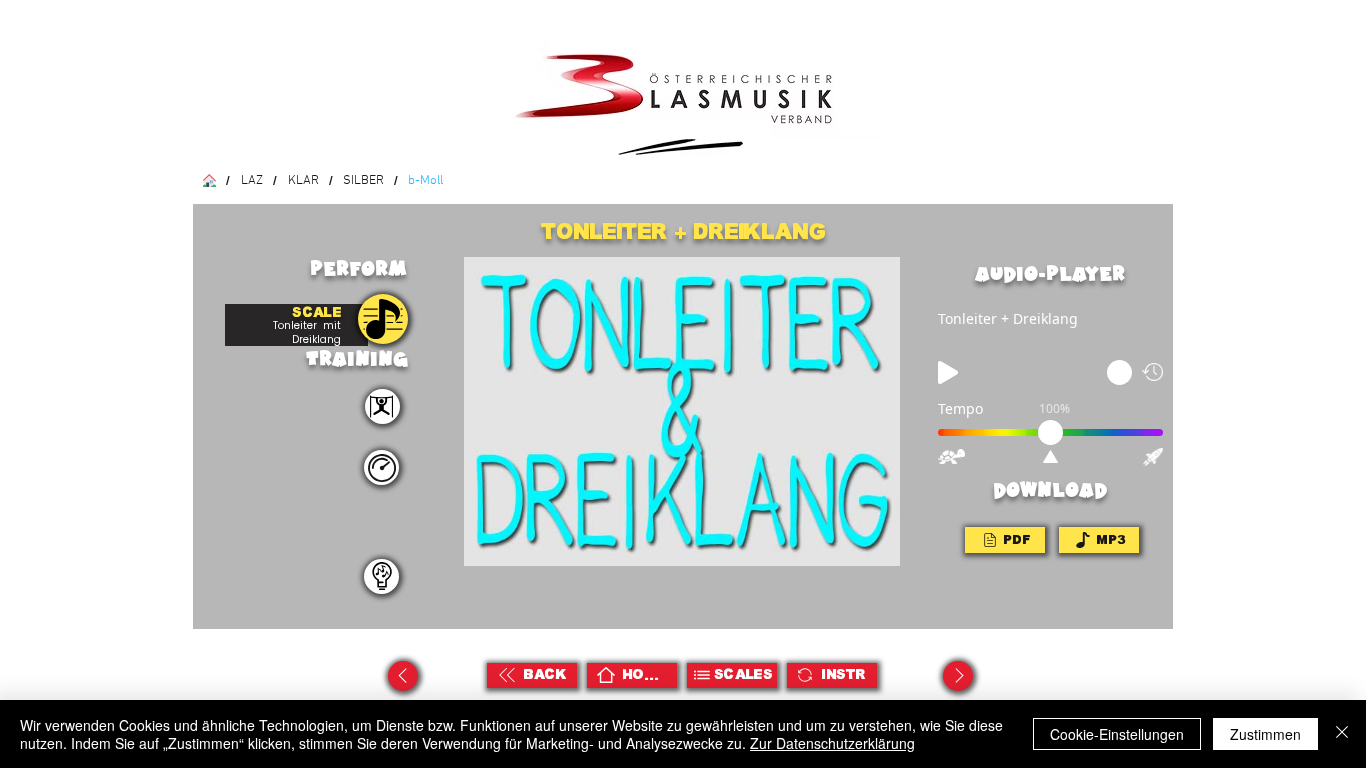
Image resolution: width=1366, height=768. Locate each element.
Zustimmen (1265, 734)
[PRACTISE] (383, 319)
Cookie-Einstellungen (1117, 734)
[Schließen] (1342, 734)
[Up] (403, 676)
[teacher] (381, 576)
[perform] (382, 406)
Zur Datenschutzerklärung (832, 743)
